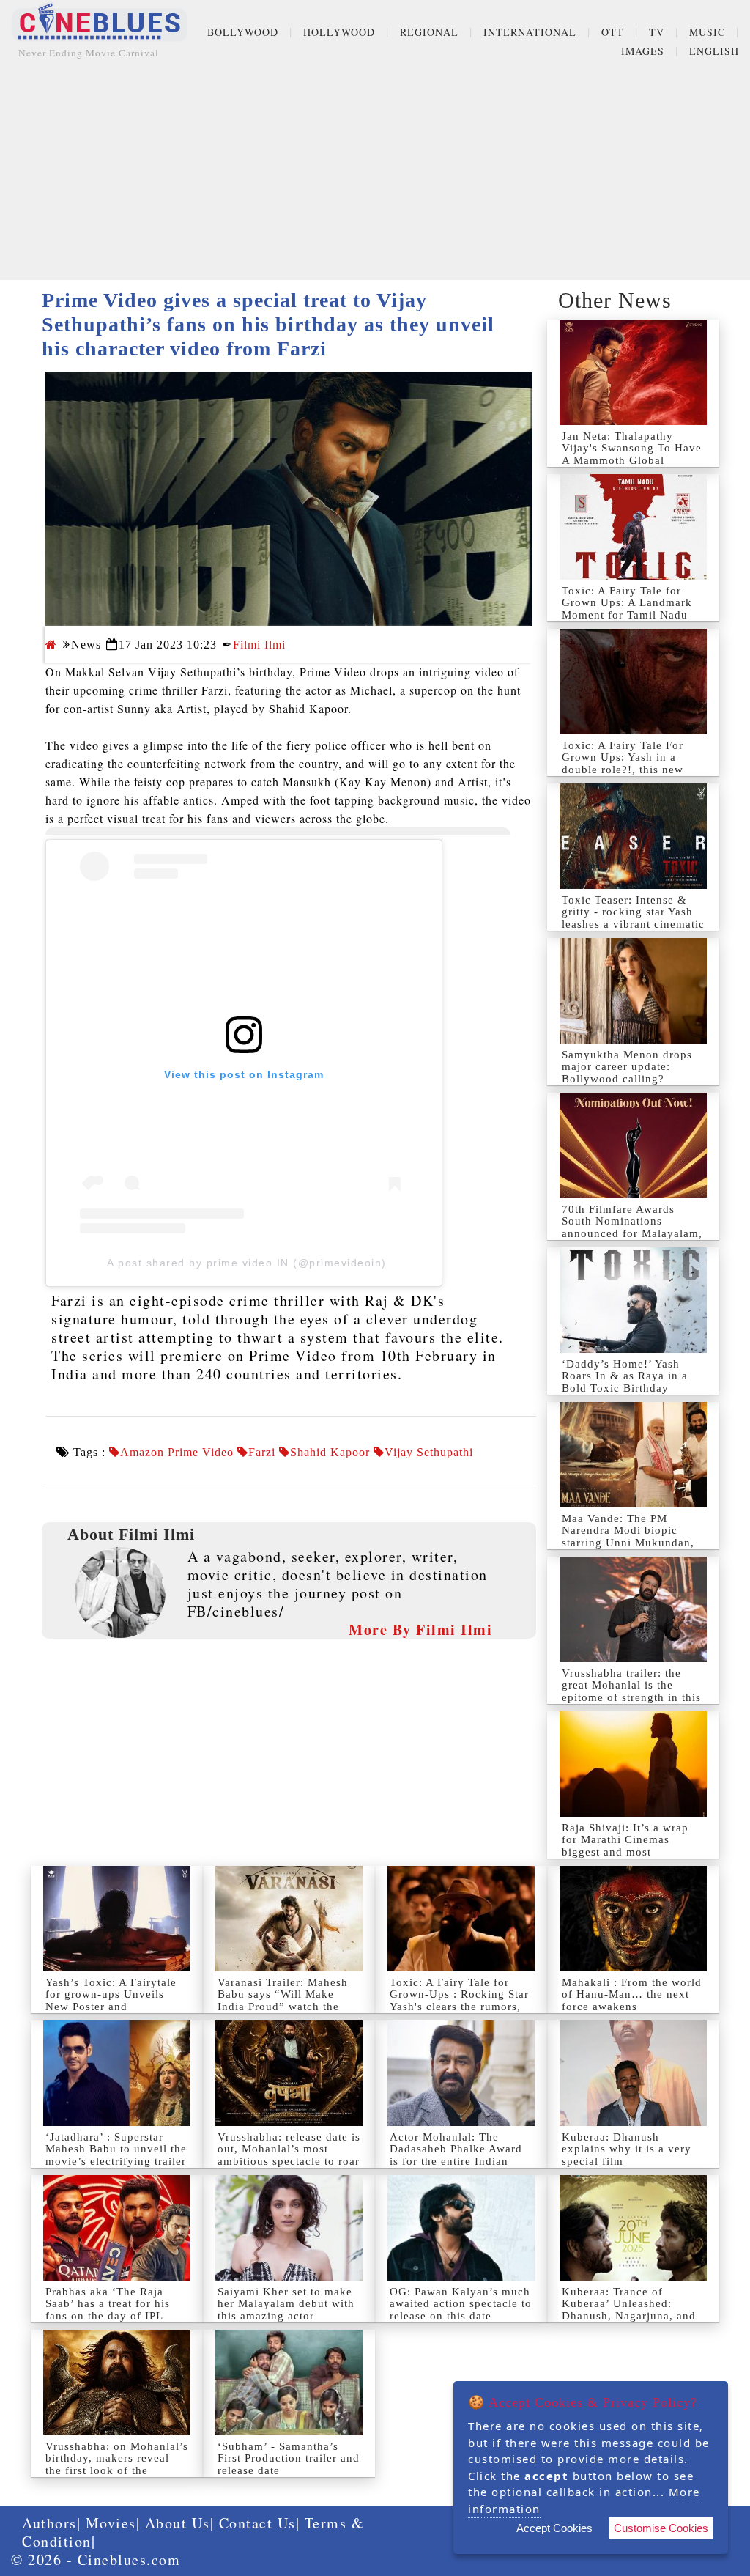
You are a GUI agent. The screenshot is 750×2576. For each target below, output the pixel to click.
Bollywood (243, 32)
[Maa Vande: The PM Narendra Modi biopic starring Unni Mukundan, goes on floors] (633, 1455)
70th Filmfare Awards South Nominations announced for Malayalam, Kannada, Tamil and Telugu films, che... (632, 1233)
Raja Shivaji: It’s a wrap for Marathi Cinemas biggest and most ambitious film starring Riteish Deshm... (625, 1852)
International (530, 32)
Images (643, 51)
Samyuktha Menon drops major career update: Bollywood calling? (627, 1067)
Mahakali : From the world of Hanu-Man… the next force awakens (632, 1994)
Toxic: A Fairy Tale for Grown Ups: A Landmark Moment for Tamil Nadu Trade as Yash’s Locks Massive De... (627, 615)
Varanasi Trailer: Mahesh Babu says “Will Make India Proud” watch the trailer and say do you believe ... (283, 2007)
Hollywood (339, 32)
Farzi (262, 1453)
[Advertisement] (375, 177)
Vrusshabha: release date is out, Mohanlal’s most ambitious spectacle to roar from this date (289, 2155)
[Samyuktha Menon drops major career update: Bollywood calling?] (633, 991)
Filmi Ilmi (259, 645)
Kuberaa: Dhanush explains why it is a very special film (627, 2149)
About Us (178, 2523)
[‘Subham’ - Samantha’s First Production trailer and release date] (289, 2383)
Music (707, 32)
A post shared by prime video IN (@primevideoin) (247, 1263)
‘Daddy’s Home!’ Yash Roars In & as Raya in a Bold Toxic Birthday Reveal (625, 1382)
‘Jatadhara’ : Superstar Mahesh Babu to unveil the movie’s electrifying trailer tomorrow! (116, 2155)
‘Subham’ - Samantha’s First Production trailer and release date (289, 2458)
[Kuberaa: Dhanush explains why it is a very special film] (633, 2073)
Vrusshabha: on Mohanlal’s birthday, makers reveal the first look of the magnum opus (117, 2465)
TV (657, 32)
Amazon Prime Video (177, 1453)
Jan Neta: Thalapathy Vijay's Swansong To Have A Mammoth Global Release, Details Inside (632, 454)
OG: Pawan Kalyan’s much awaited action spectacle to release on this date (461, 2304)
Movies (111, 2523)
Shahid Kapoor (330, 1453)
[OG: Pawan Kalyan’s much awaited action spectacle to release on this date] (461, 2228)
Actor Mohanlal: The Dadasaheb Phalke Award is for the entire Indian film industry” (456, 2155)
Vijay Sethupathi (429, 1453)
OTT (613, 32)
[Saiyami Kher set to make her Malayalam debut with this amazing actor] (289, 2228)
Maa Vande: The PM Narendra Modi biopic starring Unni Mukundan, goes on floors (628, 1537)
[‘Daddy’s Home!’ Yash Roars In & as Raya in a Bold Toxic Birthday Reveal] (633, 1300)
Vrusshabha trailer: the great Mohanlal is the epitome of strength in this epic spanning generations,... (631, 1697)
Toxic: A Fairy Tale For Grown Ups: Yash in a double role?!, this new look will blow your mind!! (633, 764)
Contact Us (257, 2523)
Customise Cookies (661, 2528)
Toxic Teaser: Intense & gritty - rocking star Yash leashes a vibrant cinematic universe (633, 918)
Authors (49, 2523)
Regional (429, 32)
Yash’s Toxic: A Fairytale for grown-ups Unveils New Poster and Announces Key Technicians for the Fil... (111, 2007)
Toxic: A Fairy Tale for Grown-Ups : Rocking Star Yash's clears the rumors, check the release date (459, 2001)
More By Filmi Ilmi (420, 1630)
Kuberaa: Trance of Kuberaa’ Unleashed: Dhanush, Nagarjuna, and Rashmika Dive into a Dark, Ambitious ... (629, 2316)
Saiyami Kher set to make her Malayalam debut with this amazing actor (286, 2304)
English (714, 51)
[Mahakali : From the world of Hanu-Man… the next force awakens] (633, 1919)
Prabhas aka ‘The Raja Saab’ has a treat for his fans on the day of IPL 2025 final (108, 2310)
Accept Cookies (554, 2528)
